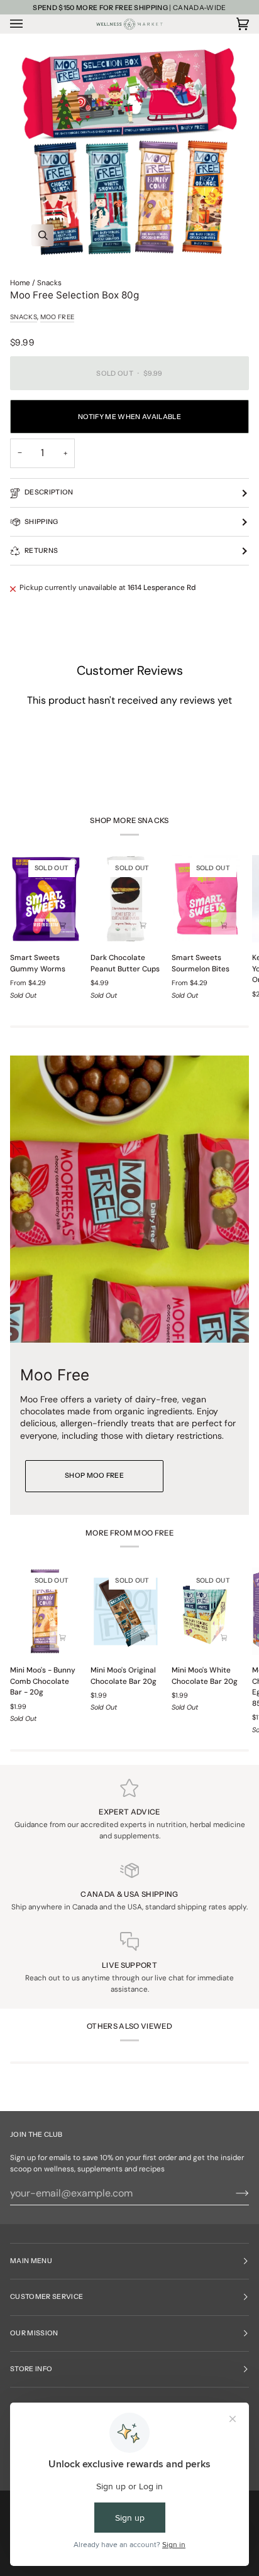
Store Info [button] (31, 2369)
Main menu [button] (31, 2261)
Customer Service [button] (47, 2297)
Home (20, 283)
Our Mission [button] (34, 2333)
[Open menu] (29, 24)
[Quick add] (62, 925)
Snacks (49, 283)
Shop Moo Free (94, 1476)
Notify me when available (129, 417)
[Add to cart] (143, 925)
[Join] (232, 2193)
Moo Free (57, 317)
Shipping (41, 522)
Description (49, 492)
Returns (41, 551)
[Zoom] (129, 149)
